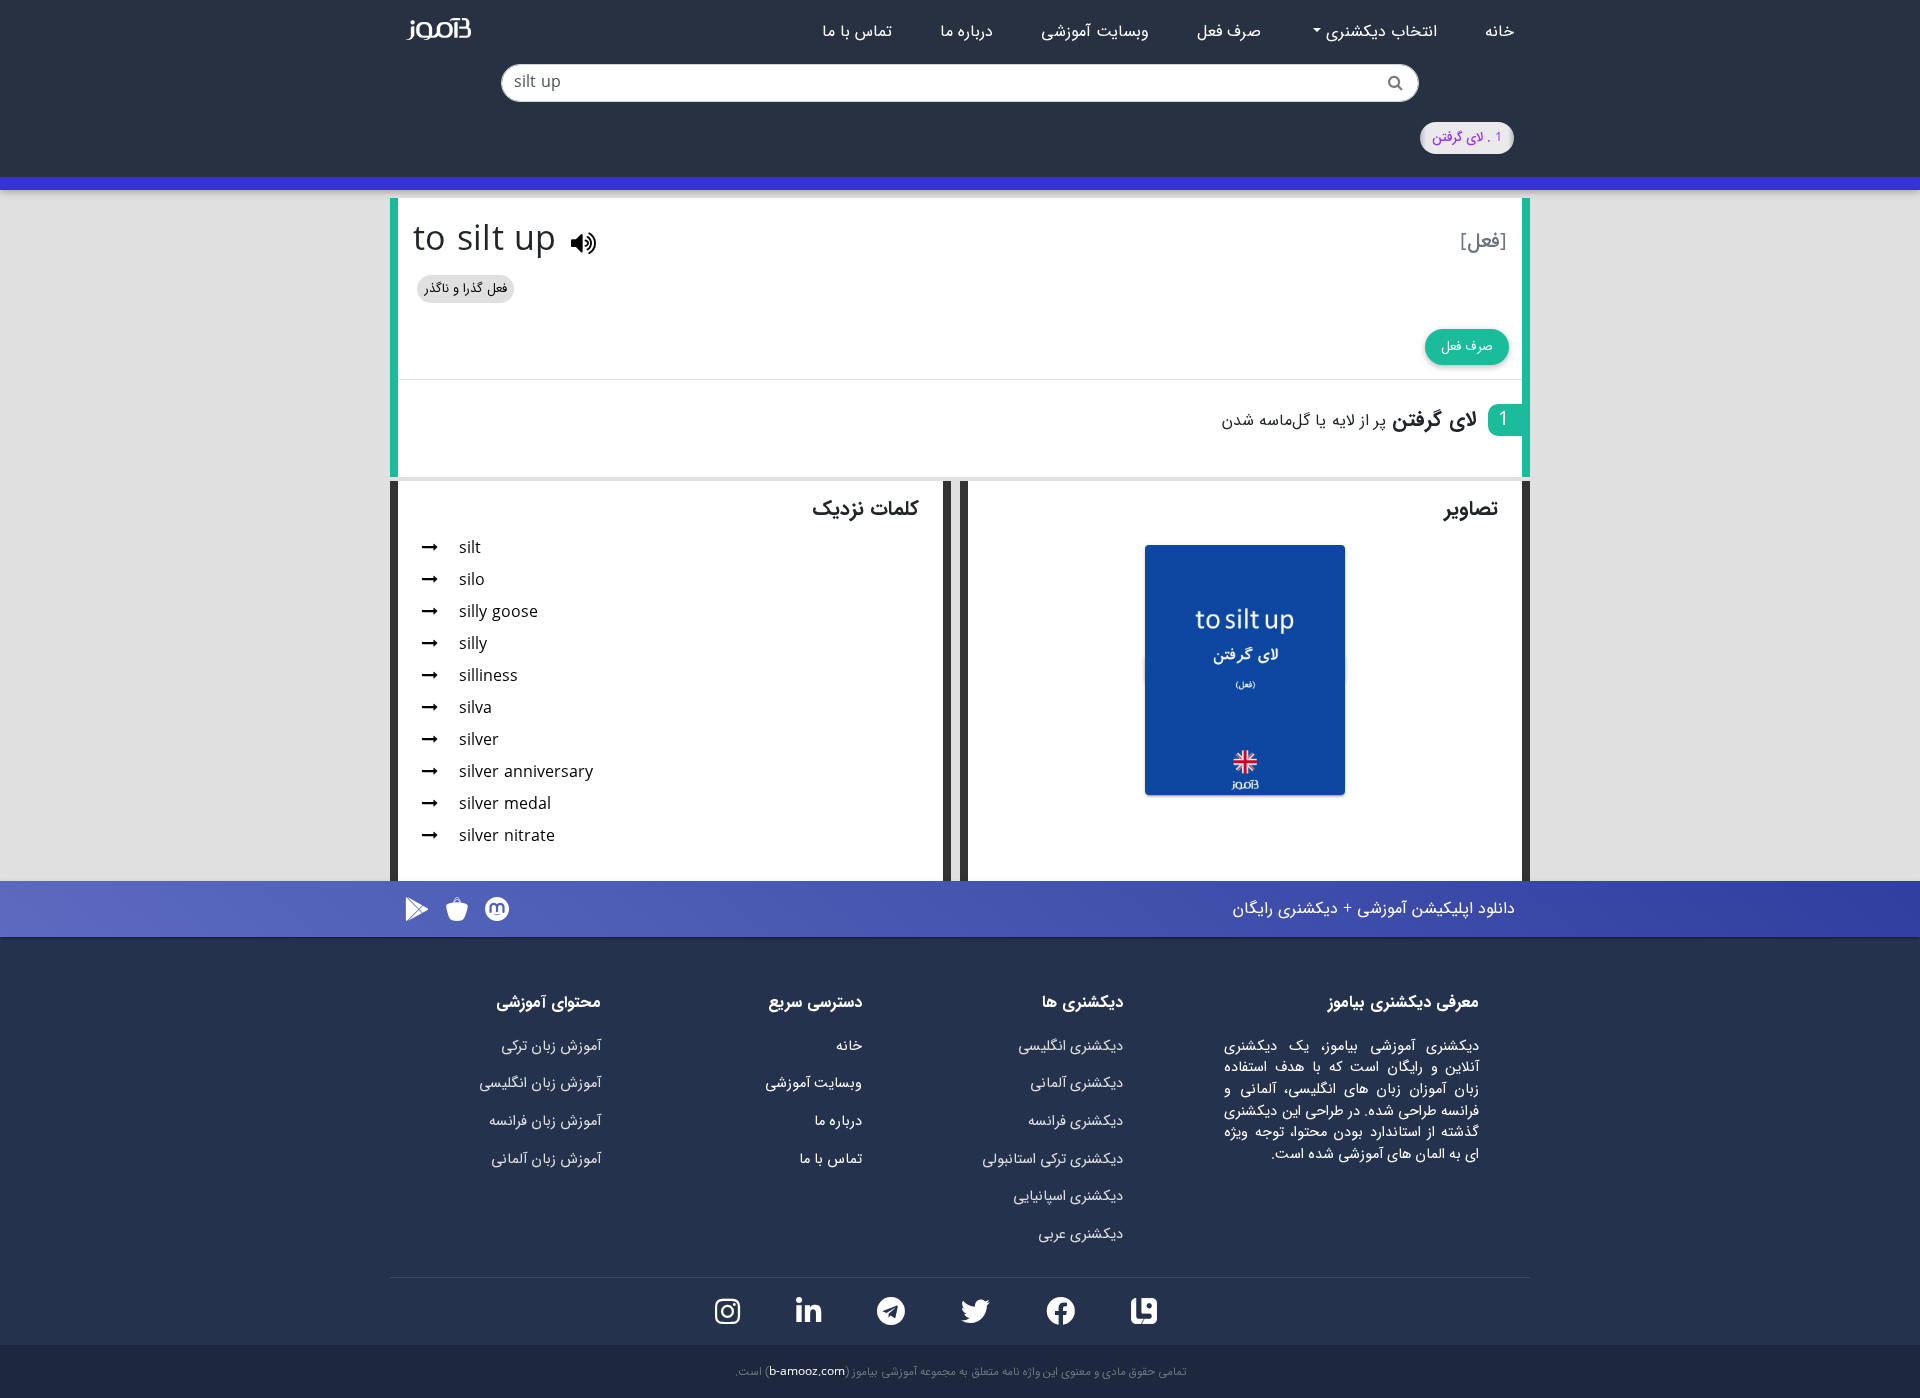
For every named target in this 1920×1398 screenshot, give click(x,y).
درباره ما (966, 32)
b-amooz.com (807, 1372)
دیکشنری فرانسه (1075, 1121)
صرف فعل (1229, 32)
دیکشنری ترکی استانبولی (1052, 1159)
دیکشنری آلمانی (1076, 1083)
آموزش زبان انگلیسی (540, 1083)
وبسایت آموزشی (1095, 32)
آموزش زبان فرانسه (545, 1121)
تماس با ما (857, 32)
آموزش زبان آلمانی (546, 1159)
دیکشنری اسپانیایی (1068, 1196)
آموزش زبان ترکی (551, 1046)
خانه (1499, 32)
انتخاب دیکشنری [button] (1379, 32)
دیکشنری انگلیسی (1070, 1046)
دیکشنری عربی (1080, 1234)
